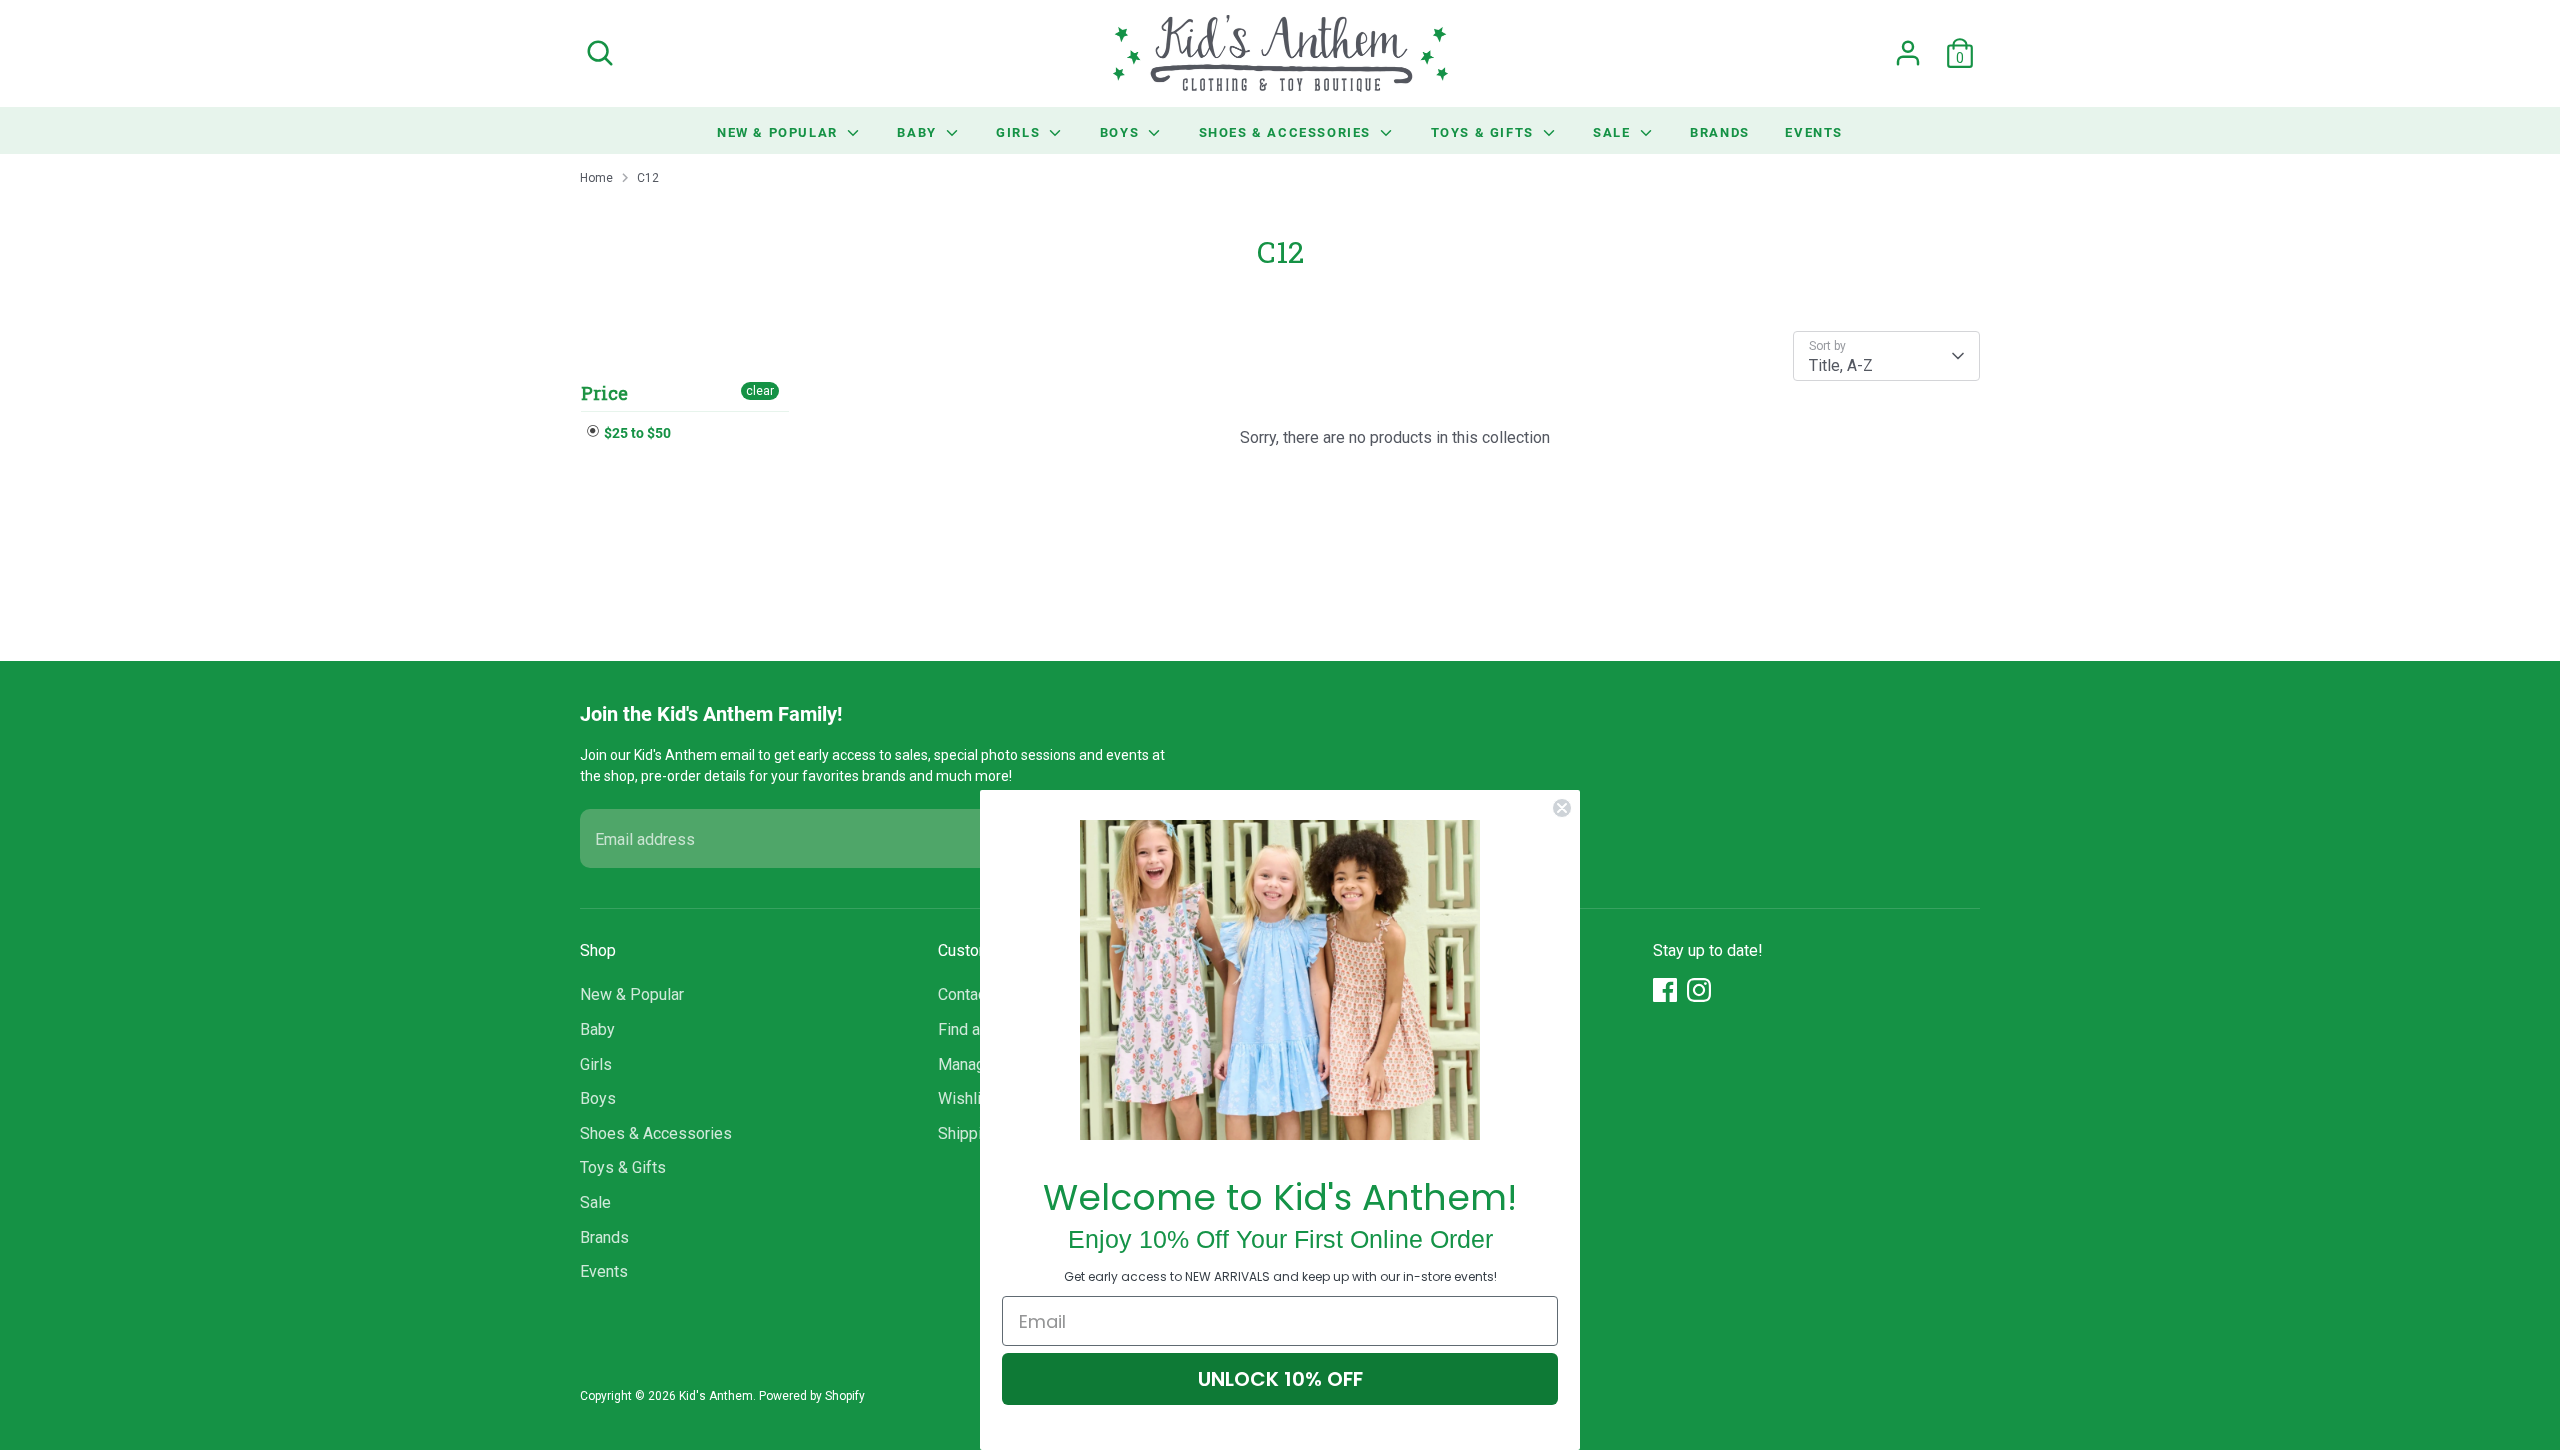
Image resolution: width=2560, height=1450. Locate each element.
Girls (1020, 132)
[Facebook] (1665, 990)
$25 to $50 (636, 432)
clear (760, 391)
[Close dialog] (1562, 808)
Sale (1614, 132)
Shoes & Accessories (1287, 132)
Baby (919, 132)
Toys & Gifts (1485, 132)
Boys (1122, 132)
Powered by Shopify (812, 1396)
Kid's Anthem (716, 1396)
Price (604, 393)
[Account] (1908, 53)
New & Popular (779, 132)
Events (1814, 132)
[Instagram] (1699, 990)
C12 (648, 178)
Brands (1720, 132)
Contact (964, 994)
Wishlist (966, 1098)
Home (596, 178)
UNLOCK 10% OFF (1280, 1379)
